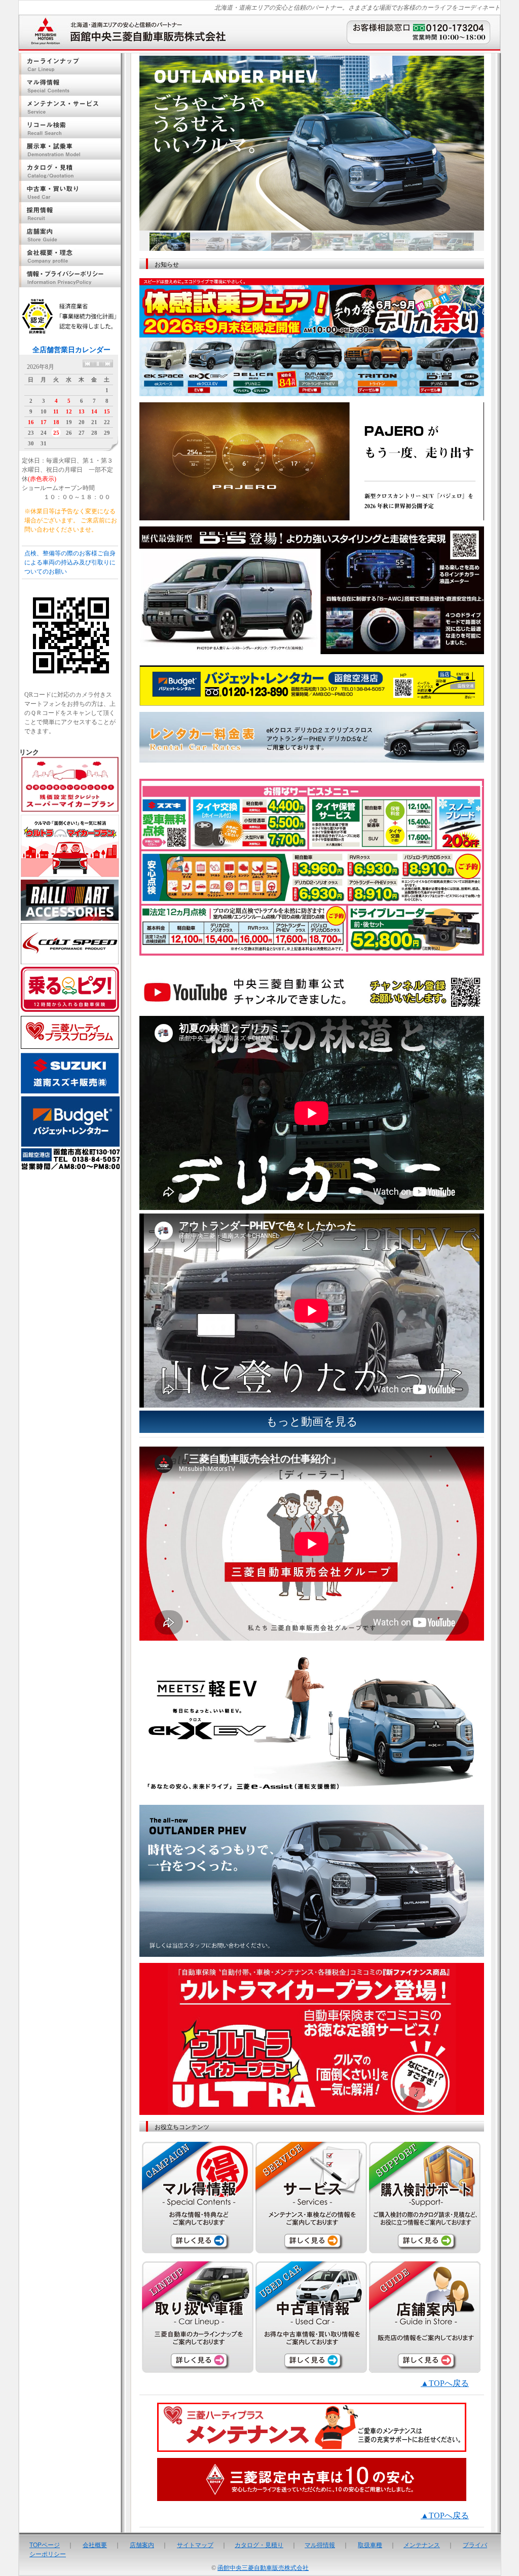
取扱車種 (370, 2544)
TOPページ (45, 2544)
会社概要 (95, 2544)
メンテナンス (422, 2544)
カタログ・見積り (259, 2544)
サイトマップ (195, 2544)
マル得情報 (320, 2544)
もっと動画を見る (312, 1422)
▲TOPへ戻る (445, 2383)
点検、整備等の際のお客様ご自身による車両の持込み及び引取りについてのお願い (70, 562)
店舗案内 (142, 2544)
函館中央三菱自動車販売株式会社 (263, 2568)
